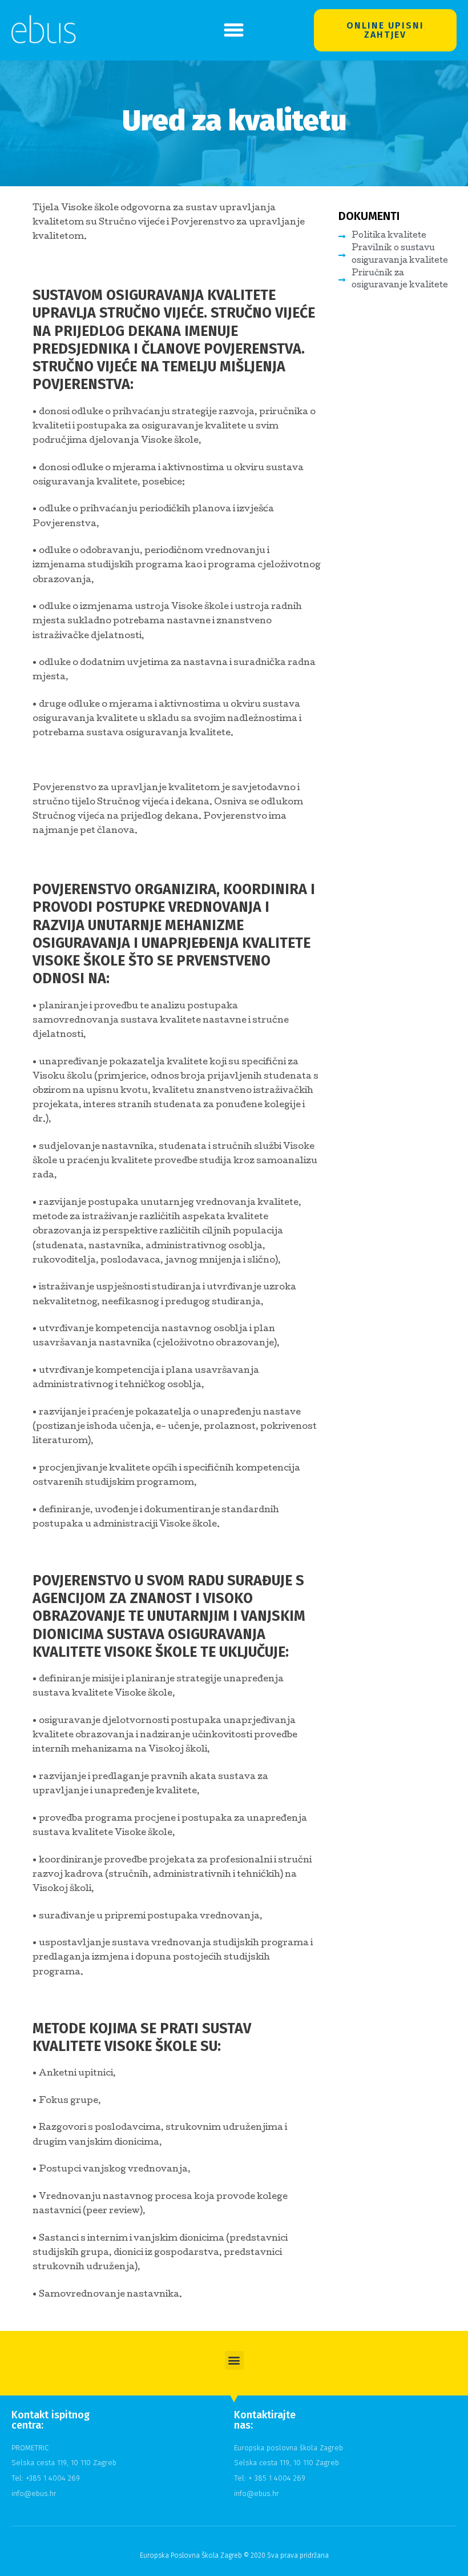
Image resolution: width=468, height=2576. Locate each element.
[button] (234, 30)
